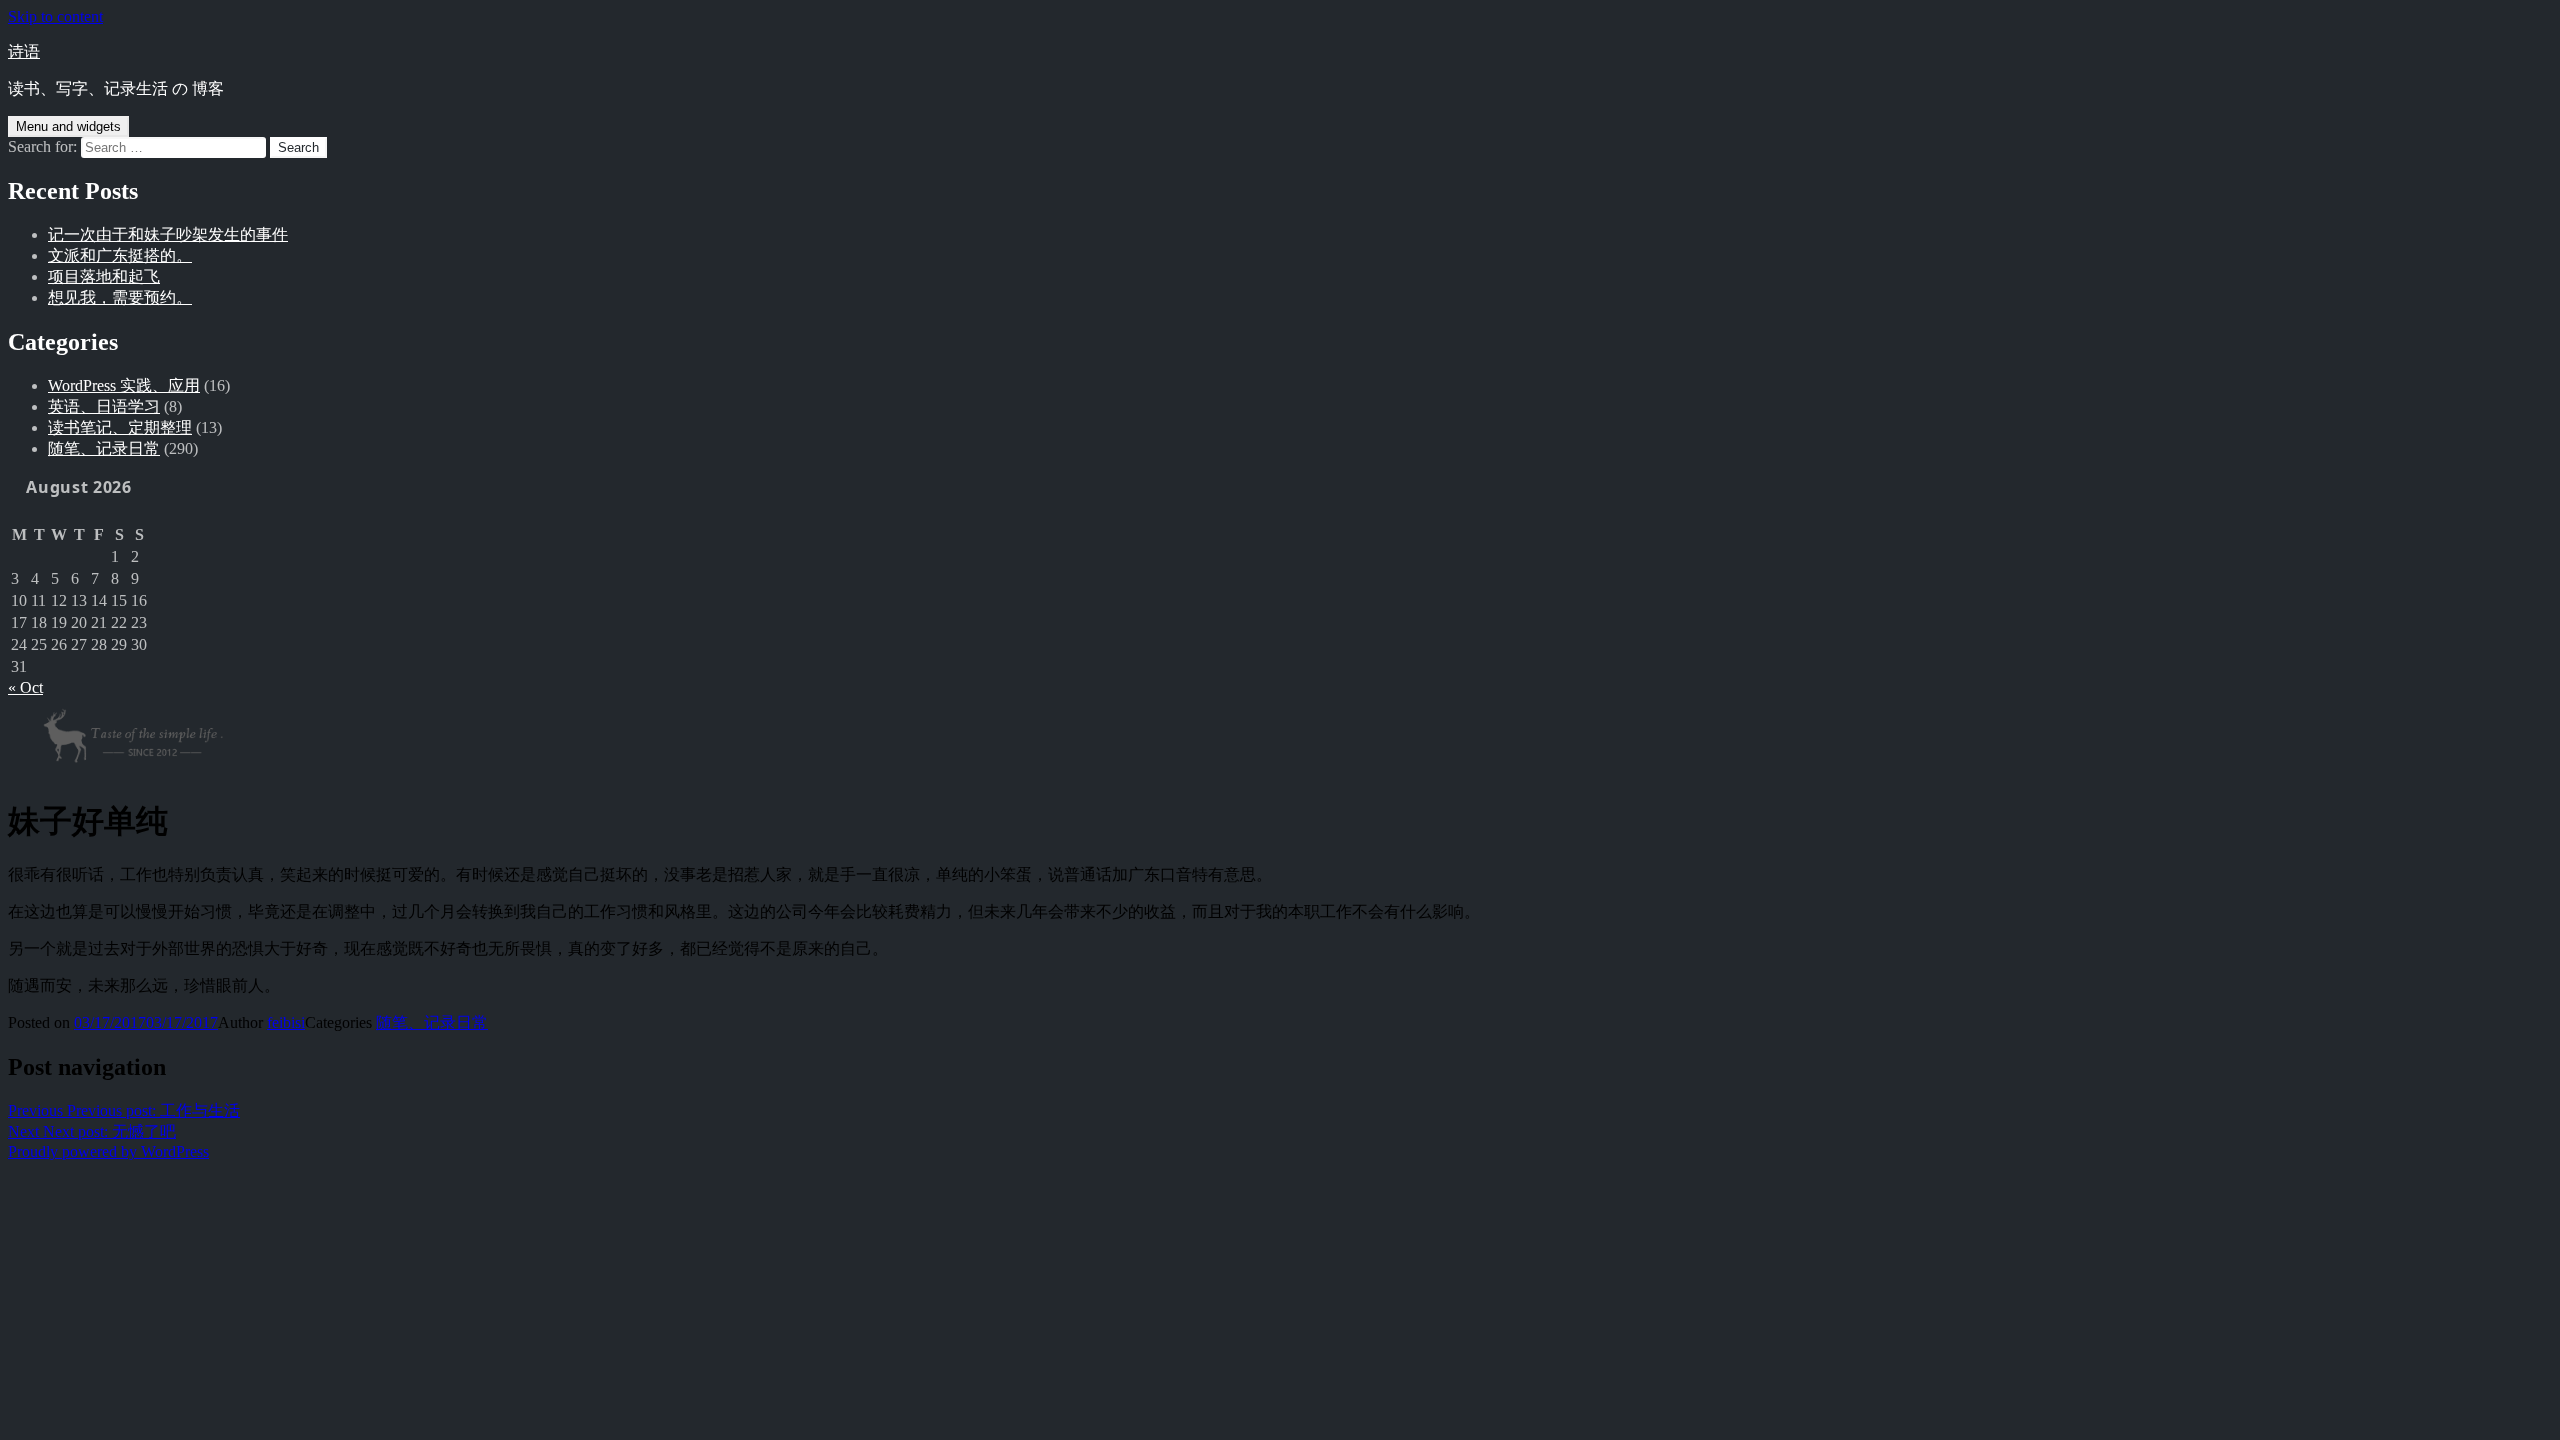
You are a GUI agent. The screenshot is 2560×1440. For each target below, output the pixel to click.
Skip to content (55, 16)
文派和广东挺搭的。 (120, 255)
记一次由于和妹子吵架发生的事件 (168, 234)
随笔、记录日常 (104, 448)
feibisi (286, 1022)
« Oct (25, 687)
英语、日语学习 (104, 406)
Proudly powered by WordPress (108, 1151)
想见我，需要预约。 (120, 297)
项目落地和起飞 (104, 276)
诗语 (24, 51)
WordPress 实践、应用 (124, 385)
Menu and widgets (68, 126)
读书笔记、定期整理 (120, 427)
